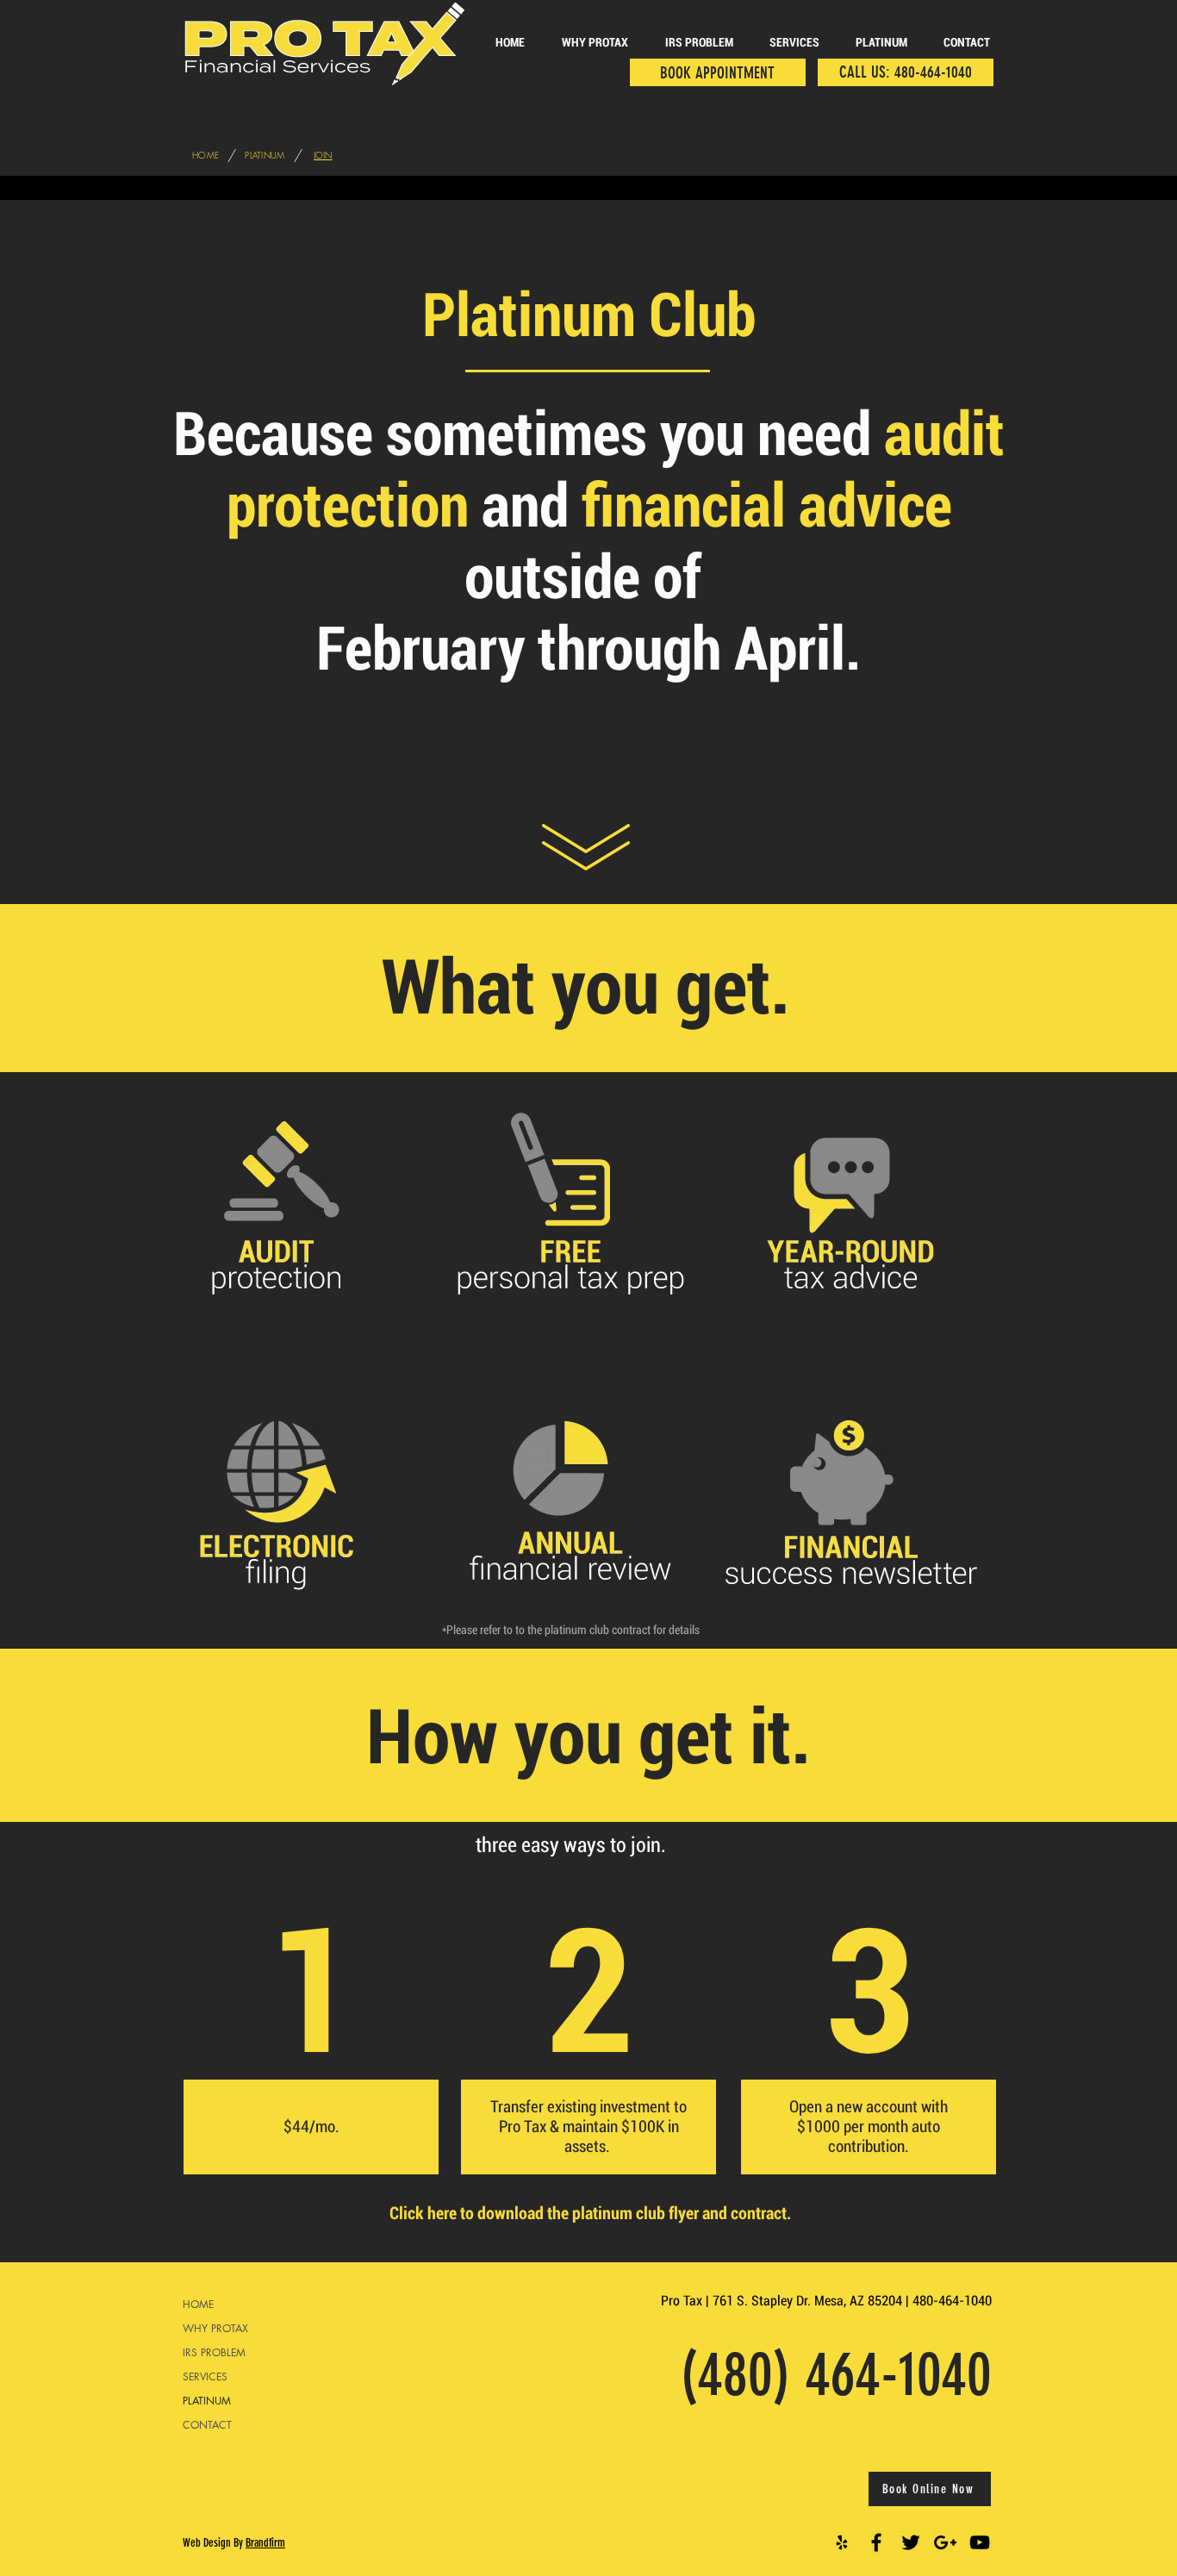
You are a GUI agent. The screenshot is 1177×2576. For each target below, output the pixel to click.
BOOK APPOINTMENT (717, 73)
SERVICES (205, 2376)
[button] (881, 43)
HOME (198, 2304)
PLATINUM (207, 2401)
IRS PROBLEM (214, 2352)
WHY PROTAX (215, 2328)
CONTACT (207, 2425)
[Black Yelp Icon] (842, 2542)
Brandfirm (265, 2543)
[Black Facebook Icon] (876, 2542)
